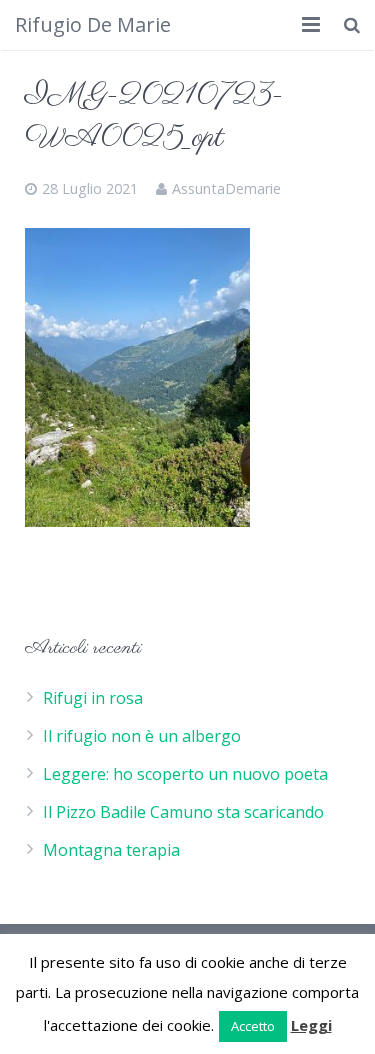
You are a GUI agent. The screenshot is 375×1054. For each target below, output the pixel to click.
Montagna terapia (111, 850)
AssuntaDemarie (226, 188)
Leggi (311, 1025)
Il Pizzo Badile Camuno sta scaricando (183, 812)
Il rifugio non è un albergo (142, 736)
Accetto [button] (253, 1026)
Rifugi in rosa (93, 698)
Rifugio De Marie (93, 24)
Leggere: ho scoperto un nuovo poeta (185, 774)
